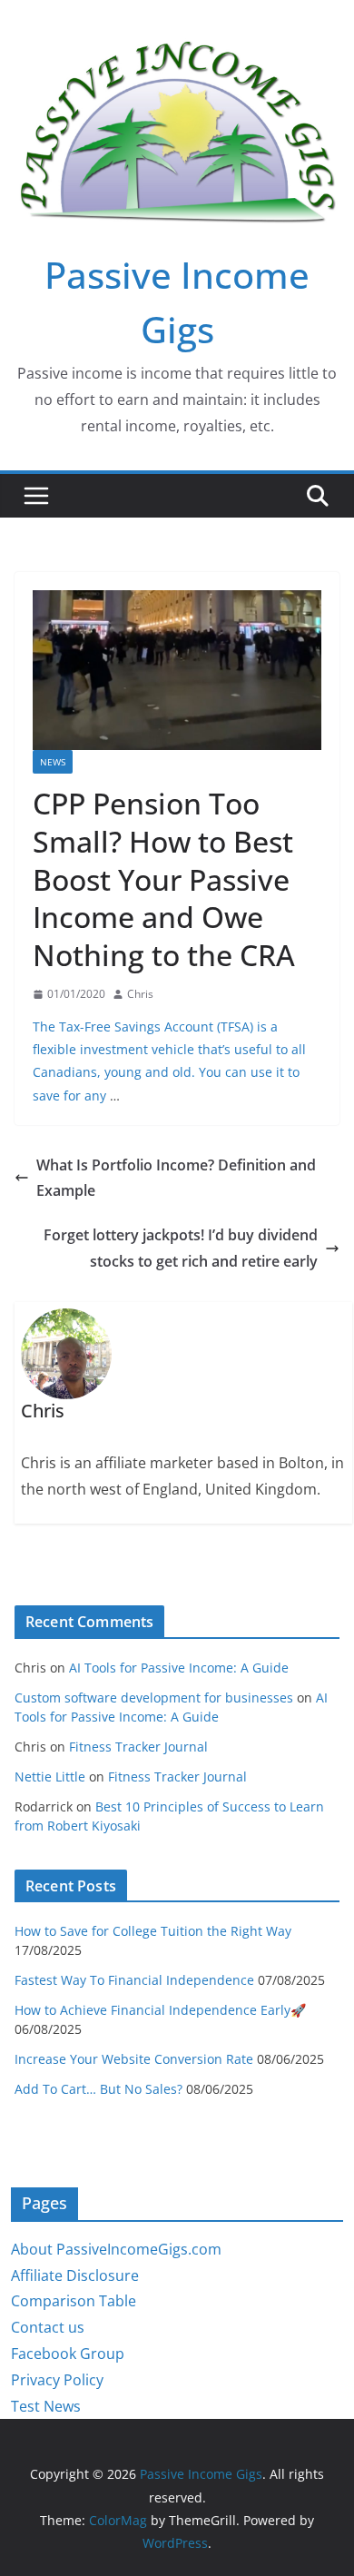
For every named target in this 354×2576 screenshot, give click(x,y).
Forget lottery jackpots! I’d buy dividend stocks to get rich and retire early (181, 1248)
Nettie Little (50, 1777)
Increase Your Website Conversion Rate (134, 2059)
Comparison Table (74, 2301)
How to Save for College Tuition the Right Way (153, 1931)
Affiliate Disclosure (75, 2275)
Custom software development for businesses (154, 1698)
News (53, 762)
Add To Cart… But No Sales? (98, 2089)
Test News (46, 2406)
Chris (140, 994)
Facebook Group (68, 2354)
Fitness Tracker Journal (138, 1747)
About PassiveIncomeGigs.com (116, 2249)
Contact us (48, 2327)
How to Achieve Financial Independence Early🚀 (160, 2010)
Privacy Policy (57, 2380)
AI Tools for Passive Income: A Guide (179, 1668)
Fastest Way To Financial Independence (134, 1980)
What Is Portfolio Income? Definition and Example (176, 1178)
